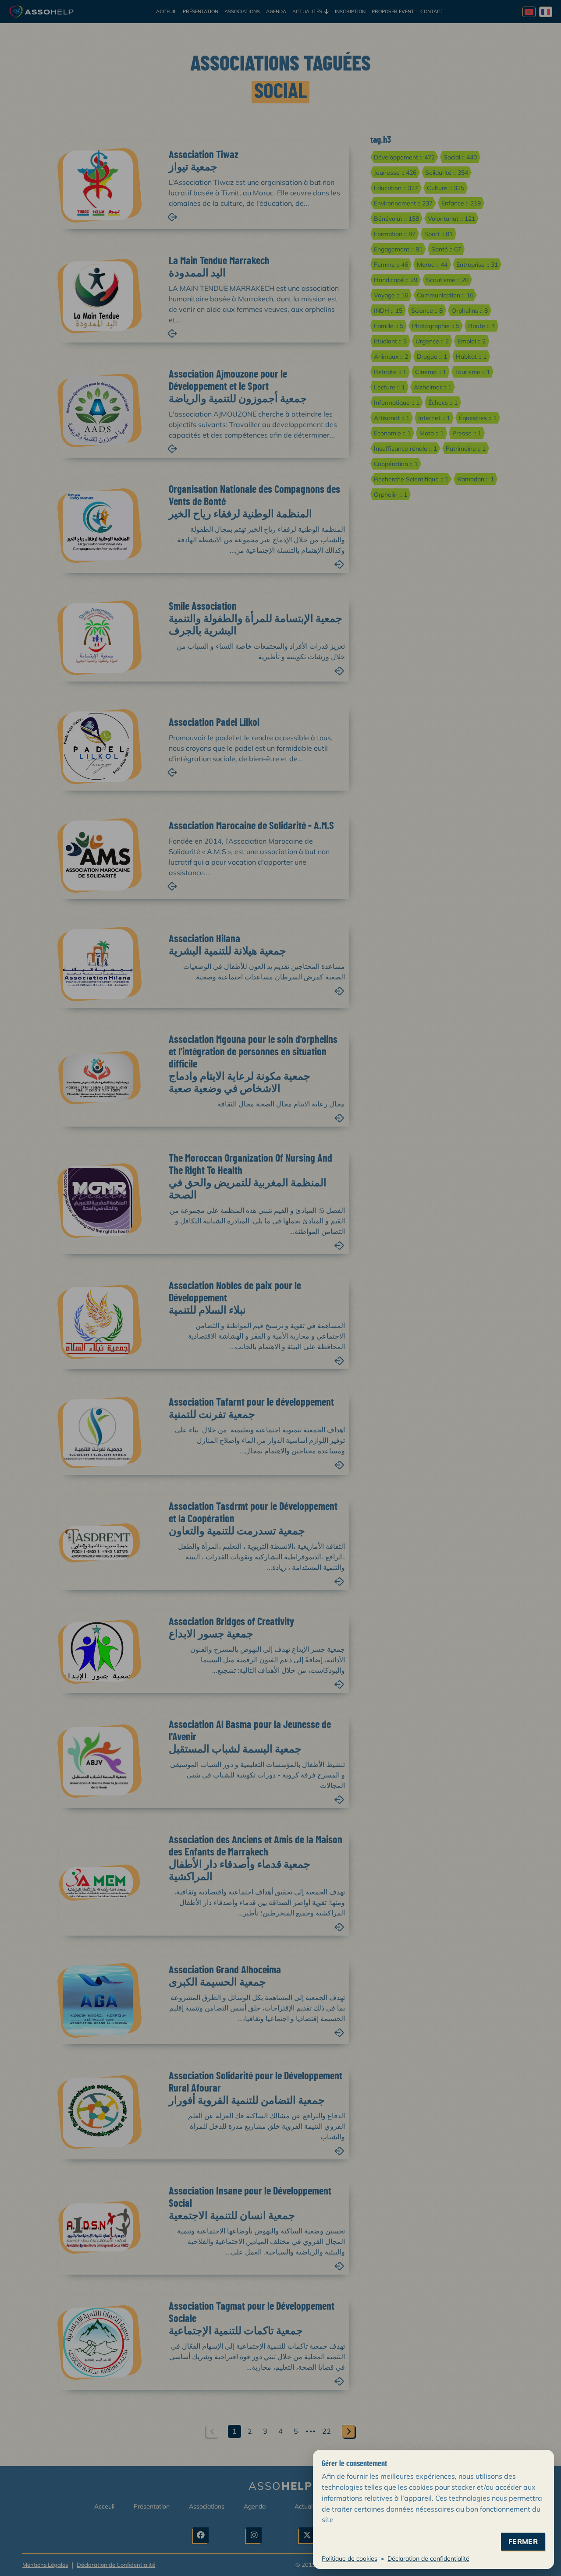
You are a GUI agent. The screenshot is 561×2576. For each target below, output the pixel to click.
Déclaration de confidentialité (428, 2558)
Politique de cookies (350, 2558)
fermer (523, 2542)
